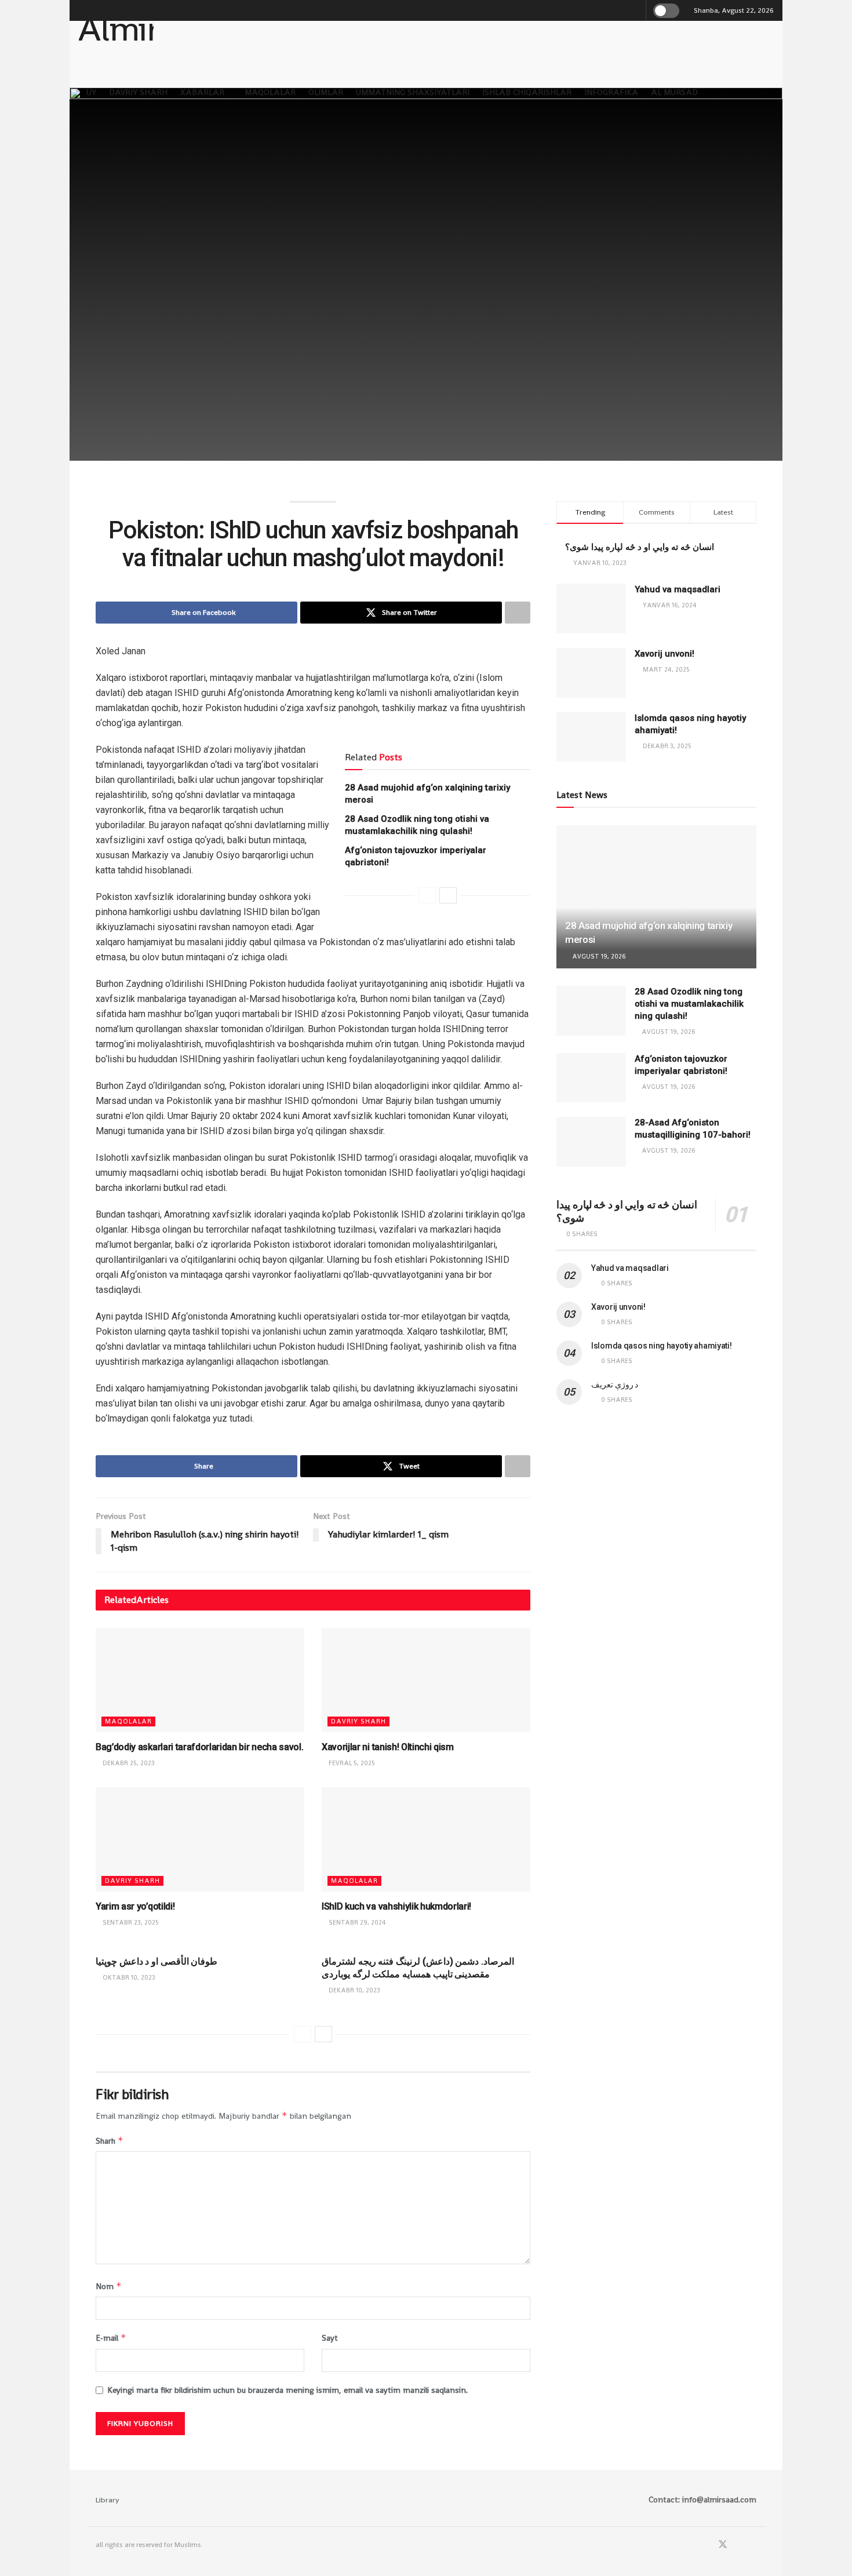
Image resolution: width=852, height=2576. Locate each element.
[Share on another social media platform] (518, 613)
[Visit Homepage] (116, 40)
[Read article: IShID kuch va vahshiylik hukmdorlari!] (426, 1839)
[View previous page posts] (427, 895)
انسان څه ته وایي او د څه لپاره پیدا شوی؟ (640, 547)
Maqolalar (270, 92)
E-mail (111, 2338)
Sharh (110, 2140)
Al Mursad (674, 92)
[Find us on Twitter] (723, 2545)
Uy (91, 92)
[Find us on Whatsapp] (738, 2545)
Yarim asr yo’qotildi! (135, 1906)
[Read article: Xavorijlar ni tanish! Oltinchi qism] (426, 1680)
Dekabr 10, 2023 (354, 1990)
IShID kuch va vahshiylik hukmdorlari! (396, 1906)
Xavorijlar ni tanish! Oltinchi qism (388, 1747)
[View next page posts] (448, 895)
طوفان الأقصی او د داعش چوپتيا (156, 1961)
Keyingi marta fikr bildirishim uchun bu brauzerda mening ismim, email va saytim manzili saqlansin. (287, 2390)
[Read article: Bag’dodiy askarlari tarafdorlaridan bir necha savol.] (200, 1680)
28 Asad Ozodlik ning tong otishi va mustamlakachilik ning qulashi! (689, 1004)
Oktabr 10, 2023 (128, 1977)
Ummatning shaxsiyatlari (413, 92)
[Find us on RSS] (753, 2545)
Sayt (330, 2338)
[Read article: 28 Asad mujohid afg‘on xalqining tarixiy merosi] (656, 897)
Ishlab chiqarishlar (527, 92)
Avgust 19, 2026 (598, 956)
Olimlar (326, 92)
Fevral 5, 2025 (351, 1763)
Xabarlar (202, 92)
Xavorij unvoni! (665, 654)
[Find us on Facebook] (707, 2545)
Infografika (611, 92)
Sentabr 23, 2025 (130, 1922)
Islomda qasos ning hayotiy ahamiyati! (662, 1346)
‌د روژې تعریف (615, 1384)
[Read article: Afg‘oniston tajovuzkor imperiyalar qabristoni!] (591, 1078)
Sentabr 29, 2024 (356, 1922)
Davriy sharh (138, 92)
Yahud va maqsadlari (678, 589)
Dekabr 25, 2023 (128, 1763)
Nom (109, 2286)
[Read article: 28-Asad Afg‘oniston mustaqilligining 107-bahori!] (591, 1142)
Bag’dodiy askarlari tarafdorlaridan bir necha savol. (199, 1747)
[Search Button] (635, 10)
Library (108, 2500)
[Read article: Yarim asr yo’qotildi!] (200, 1839)
